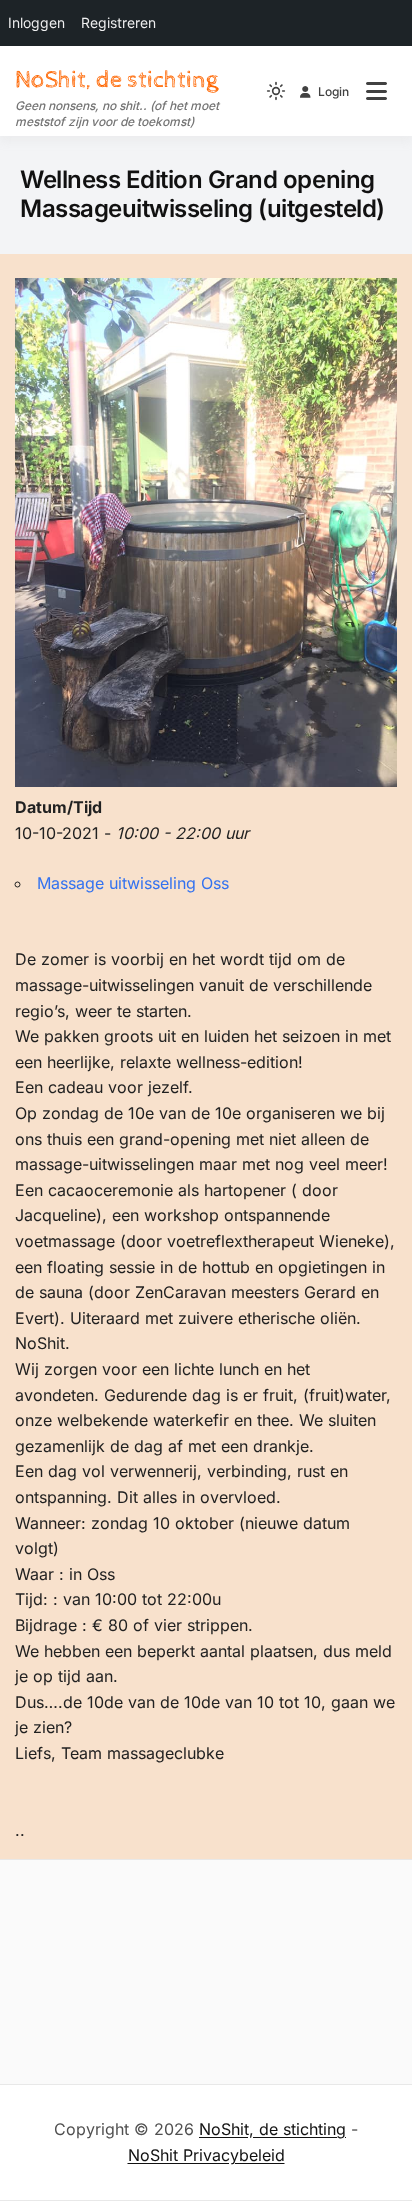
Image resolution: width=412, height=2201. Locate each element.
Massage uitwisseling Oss (133, 883)
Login (334, 91)
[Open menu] (376, 91)
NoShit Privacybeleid (206, 2155)
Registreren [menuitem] (118, 22)
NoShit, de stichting (116, 80)
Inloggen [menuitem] (36, 22)
